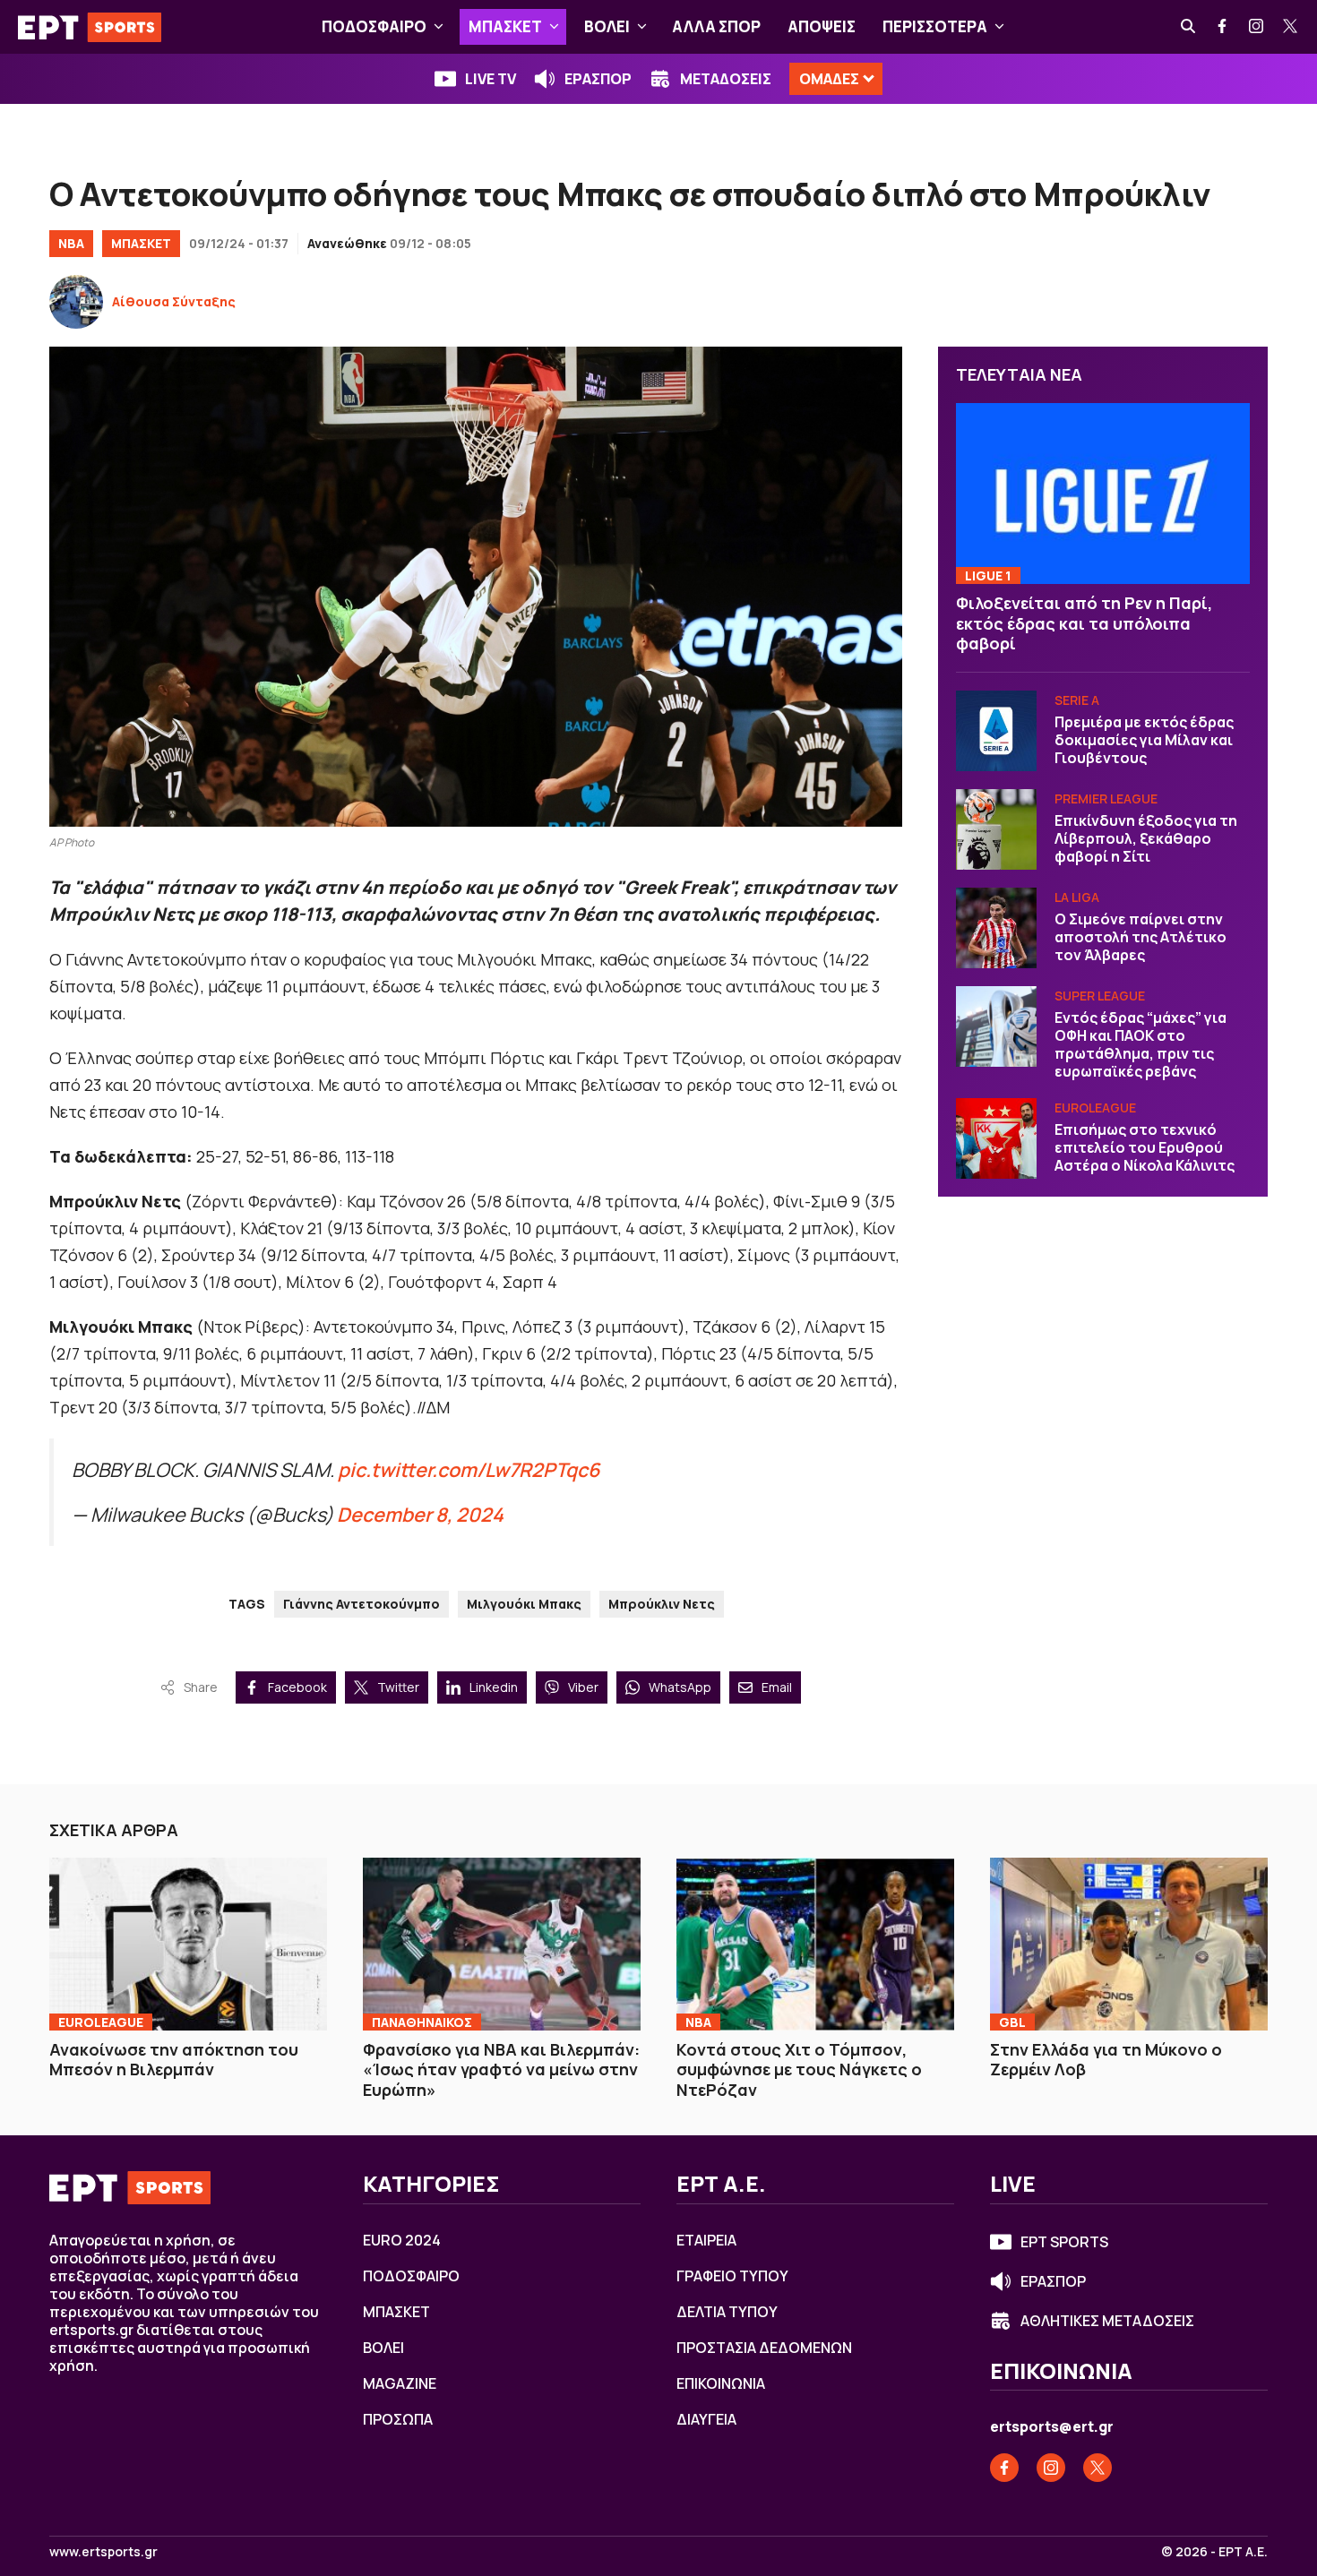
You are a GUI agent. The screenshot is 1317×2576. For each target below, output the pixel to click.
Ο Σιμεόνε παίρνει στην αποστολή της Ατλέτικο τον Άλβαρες (1141, 937)
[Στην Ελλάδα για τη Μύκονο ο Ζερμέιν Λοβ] (1129, 1944)
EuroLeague (1095, 1108)
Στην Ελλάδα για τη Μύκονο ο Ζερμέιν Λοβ (1106, 2060)
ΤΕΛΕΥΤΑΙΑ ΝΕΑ (1019, 374)
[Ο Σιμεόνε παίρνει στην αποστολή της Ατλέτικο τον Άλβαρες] (996, 928)
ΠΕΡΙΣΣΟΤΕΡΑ (935, 26)
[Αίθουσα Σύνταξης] (76, 302)
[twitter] (1291, 27)
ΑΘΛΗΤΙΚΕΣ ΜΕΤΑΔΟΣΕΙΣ (1107, 2321)
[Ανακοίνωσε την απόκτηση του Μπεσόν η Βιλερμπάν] (188, 1944)
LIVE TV (491, 79)
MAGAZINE (400, 2383)
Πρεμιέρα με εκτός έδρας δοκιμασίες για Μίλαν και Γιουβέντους (1144, 740)
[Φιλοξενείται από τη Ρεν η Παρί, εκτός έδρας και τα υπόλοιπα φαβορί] (1103, 494)
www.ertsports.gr (103, 2552)
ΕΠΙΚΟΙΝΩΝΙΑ (721, 2383)
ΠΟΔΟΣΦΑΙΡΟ (374, 26)
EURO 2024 (402, 2240)
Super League (1100, 996)
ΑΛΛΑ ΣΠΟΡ (716, 26)
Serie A (1077, 700)
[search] (1189, 27)
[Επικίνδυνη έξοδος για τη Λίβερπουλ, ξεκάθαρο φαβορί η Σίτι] (996, 829)
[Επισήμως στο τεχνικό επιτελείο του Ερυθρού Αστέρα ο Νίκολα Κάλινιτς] (996, 1138)
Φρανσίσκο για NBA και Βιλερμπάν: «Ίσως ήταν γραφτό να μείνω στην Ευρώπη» (501, 2069)
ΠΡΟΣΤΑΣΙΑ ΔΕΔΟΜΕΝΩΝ (764, 2348)
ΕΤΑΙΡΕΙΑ (706, 2240)
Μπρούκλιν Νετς (662, 1604)
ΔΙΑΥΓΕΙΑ (706, 2419)
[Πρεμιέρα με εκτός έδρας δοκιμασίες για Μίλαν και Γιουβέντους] (996, 731)
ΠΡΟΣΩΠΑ (398, 2419)
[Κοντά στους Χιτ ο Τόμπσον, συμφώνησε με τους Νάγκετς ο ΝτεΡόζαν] (815, 1944)
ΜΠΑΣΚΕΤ (505, 26)
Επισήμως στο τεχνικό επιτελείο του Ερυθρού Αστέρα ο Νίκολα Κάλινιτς (1145, 1147)
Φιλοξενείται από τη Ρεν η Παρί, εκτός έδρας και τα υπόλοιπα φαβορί (1084, 623)
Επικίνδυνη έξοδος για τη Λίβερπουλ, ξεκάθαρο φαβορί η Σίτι (1146, 838)
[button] (439, 27)
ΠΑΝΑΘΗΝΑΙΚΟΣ (422, 2022)
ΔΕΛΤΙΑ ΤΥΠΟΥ (727, 2312)
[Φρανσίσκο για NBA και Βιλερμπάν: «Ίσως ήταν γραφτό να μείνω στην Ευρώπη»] (502, 1944)
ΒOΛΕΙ (607, 26)
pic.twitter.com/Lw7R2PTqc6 (469, 1469)
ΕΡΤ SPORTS (1064, 2242)
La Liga (1077, 897)
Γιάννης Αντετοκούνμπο (362, 1604)
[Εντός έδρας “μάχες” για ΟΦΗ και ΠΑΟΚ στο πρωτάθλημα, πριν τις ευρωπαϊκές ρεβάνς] (996, 1026)
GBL (1012, 2022)
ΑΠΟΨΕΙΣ (822, 26)
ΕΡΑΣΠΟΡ (598, 79)
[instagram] (1257, 27)
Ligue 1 (988, 575)
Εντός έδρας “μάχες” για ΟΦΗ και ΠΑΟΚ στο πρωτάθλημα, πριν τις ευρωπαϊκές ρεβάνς (1141, 1044)
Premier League (1106, 799)
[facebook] (1223, 27)
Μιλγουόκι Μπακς (524, 1604)
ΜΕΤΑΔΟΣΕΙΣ (726, 79)
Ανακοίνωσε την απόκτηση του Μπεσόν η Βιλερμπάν (174, 2060)
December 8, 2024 (420, 1514)
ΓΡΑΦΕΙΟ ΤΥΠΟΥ (732, 2276)
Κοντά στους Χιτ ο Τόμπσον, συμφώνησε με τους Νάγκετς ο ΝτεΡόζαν (799, 2069)
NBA (71, 243)
